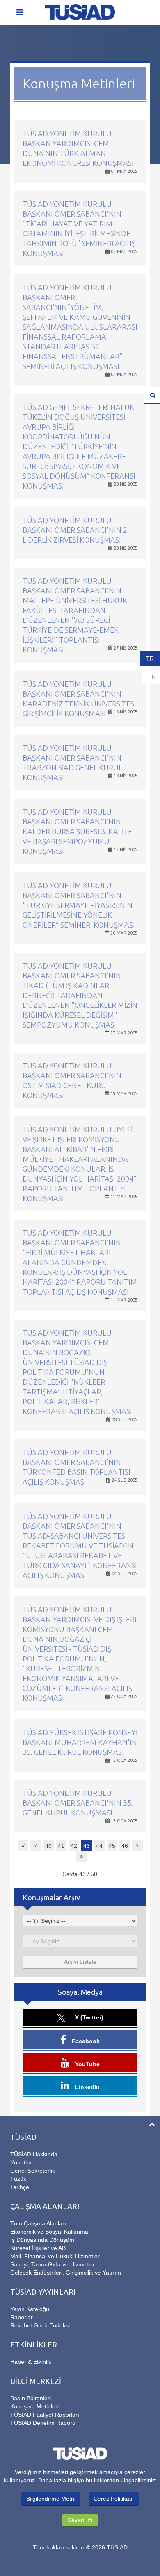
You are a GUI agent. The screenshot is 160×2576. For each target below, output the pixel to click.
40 (48, 1846)
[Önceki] (36, 1846)
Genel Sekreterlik (33, 2171)
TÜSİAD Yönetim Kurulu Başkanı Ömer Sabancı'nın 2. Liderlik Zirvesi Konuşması (76, 530)
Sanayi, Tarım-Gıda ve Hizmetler (53, 2264)
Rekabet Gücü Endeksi (40, 2325)
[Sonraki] (137, 1846)
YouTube (87, 2064)
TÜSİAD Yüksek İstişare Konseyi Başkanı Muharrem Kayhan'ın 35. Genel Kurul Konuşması (80, 1742)
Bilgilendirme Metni (51, 2499)
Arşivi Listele (80, 1962)
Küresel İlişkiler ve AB (38, 2248)
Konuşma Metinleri (34, 2406)
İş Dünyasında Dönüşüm (42, 2240)
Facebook (85, 2041)
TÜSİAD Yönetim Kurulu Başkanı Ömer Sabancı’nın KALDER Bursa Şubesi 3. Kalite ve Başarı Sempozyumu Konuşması (77, 831)
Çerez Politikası (114, 2499)
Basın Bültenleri (31, 2398)
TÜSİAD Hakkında (34, 2154)
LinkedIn (87, 2087)
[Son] (81, 1856)
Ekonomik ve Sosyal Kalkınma (49, 2232)
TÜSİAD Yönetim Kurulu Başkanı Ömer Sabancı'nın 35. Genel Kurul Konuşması (78, 1803)
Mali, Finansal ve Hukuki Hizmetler (55, 2256)
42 (74, 1846)
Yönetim (21, 2162)
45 (112, 1846)
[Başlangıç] (23, 1846)
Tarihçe (20, 2187)
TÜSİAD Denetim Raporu (43, 2423)
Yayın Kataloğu (30, 2309)
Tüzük (18, 2179)
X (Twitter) (88, 2017)
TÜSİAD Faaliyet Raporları (45, 2415)
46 (125, 1846)
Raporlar (22, 2317)
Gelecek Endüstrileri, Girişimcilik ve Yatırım (66, 2273)
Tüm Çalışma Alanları (38, 2223)
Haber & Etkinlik (31, 2362)
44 (99, 1846)
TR (150, 659)
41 (61, 1846)
